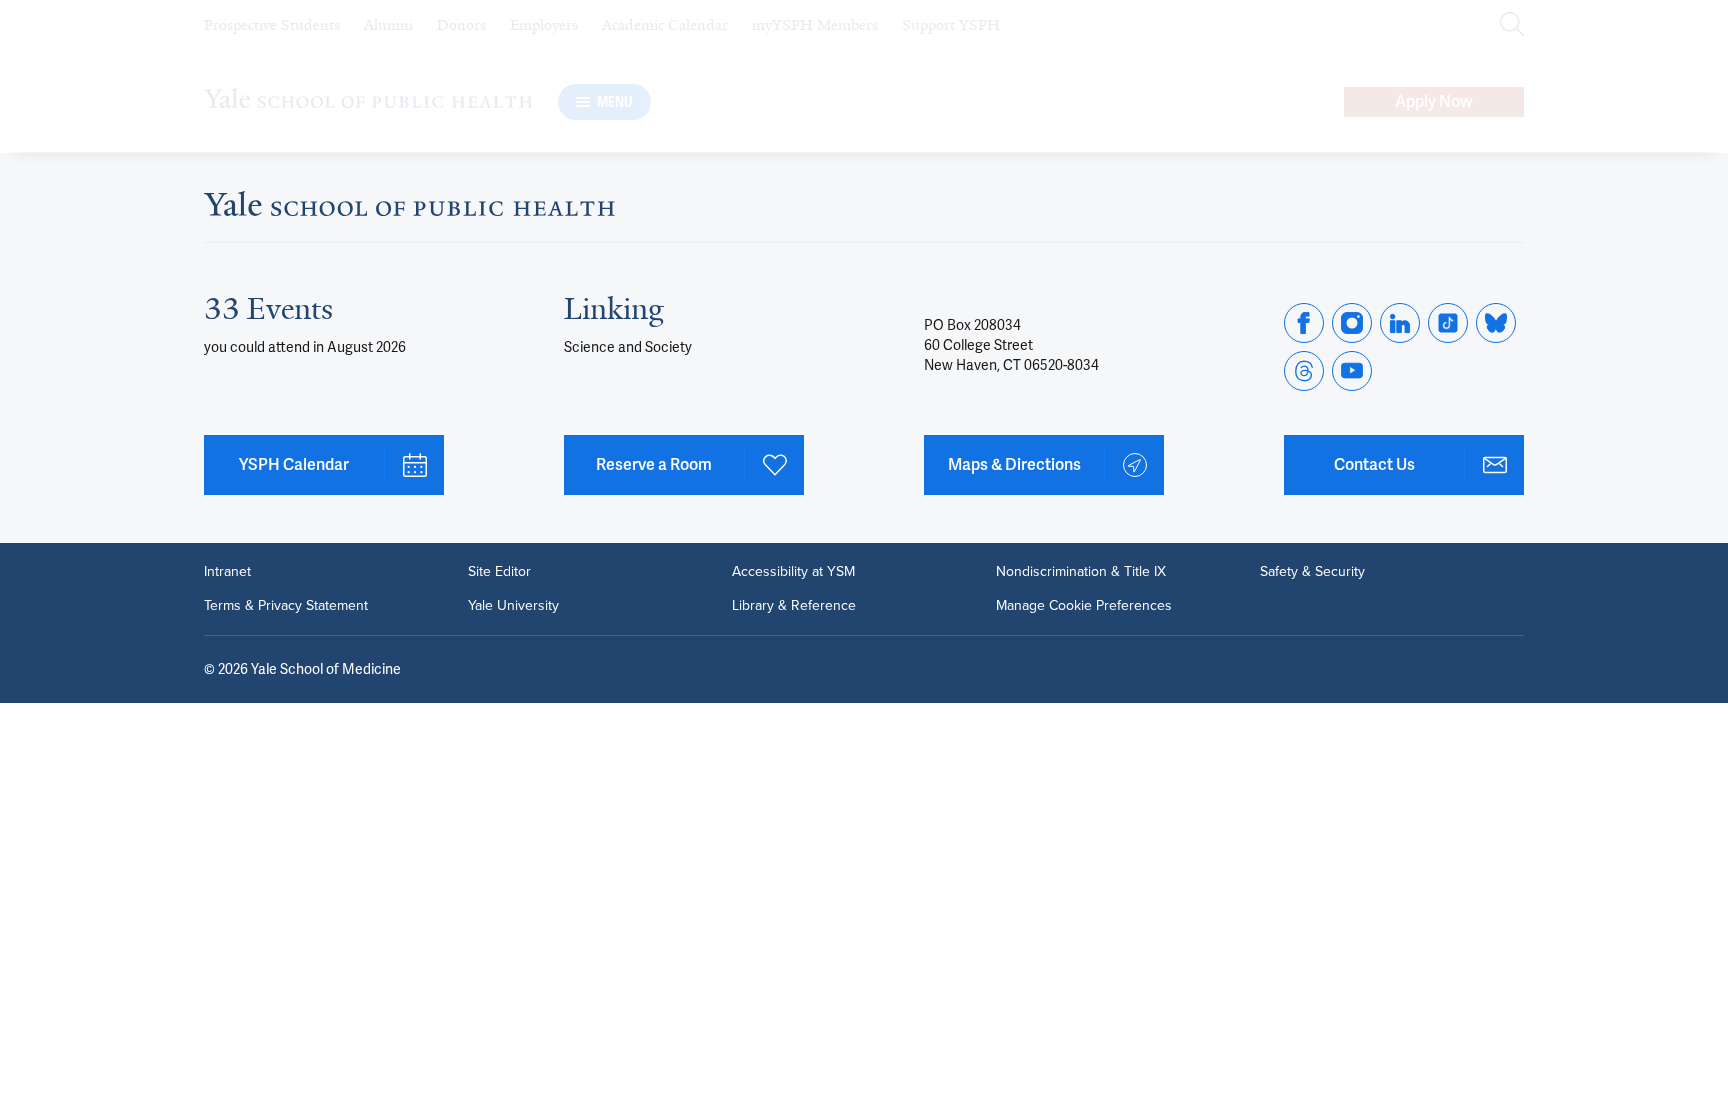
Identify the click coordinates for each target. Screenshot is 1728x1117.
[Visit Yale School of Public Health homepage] (409, 209)
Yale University (513, 606)
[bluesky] (1496, 323)
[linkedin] (1400, 323)
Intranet (227, 572)
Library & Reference (794, 606)
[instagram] (1352, 323)
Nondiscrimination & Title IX (1081, 572)
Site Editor (499, 572)
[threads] (1304, 371)
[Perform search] (1512, 25)
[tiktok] (1448, 323)
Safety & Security (1312, 572)
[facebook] (1304, 323)
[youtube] (1352, 371)
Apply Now (1434, 101)
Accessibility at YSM (793, 572)
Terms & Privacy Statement (286, 606)
